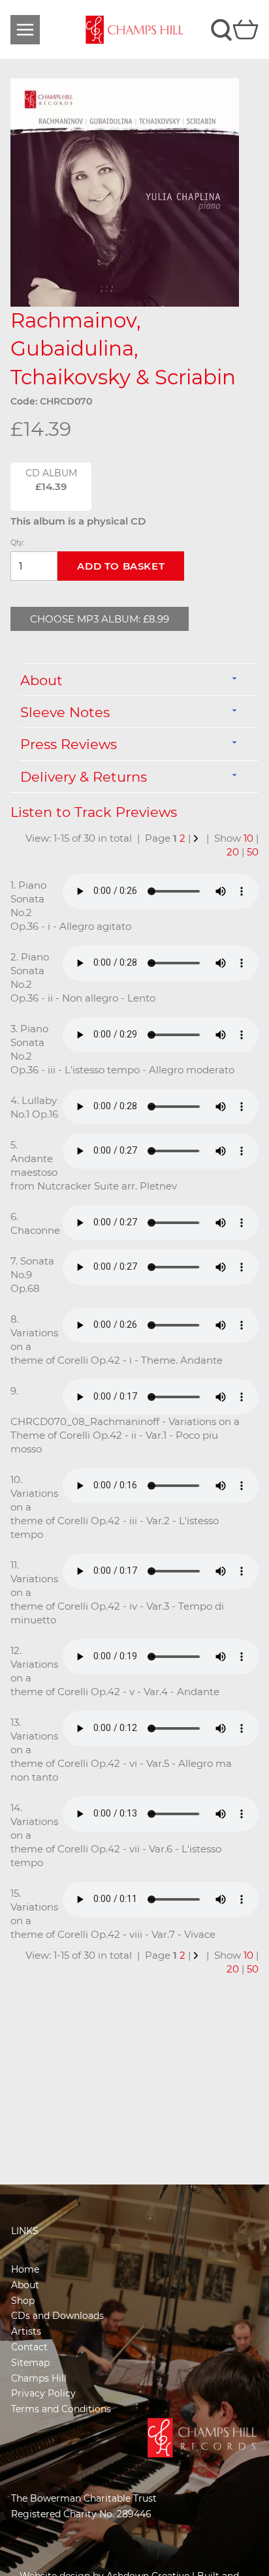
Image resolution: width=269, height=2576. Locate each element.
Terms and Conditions (61, 2409)
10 (248, 838)
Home (25, 2269)
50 (253, 852)
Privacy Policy (43, 2393)
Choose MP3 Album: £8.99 (100, 619)
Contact (29, 2347)
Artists (26, 2331)
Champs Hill (39, 2378)
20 (233, 852)
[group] (125, 192)
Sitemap (30, 2363)
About (25, 2285)
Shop (23, 2301)
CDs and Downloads (57, 2316)
